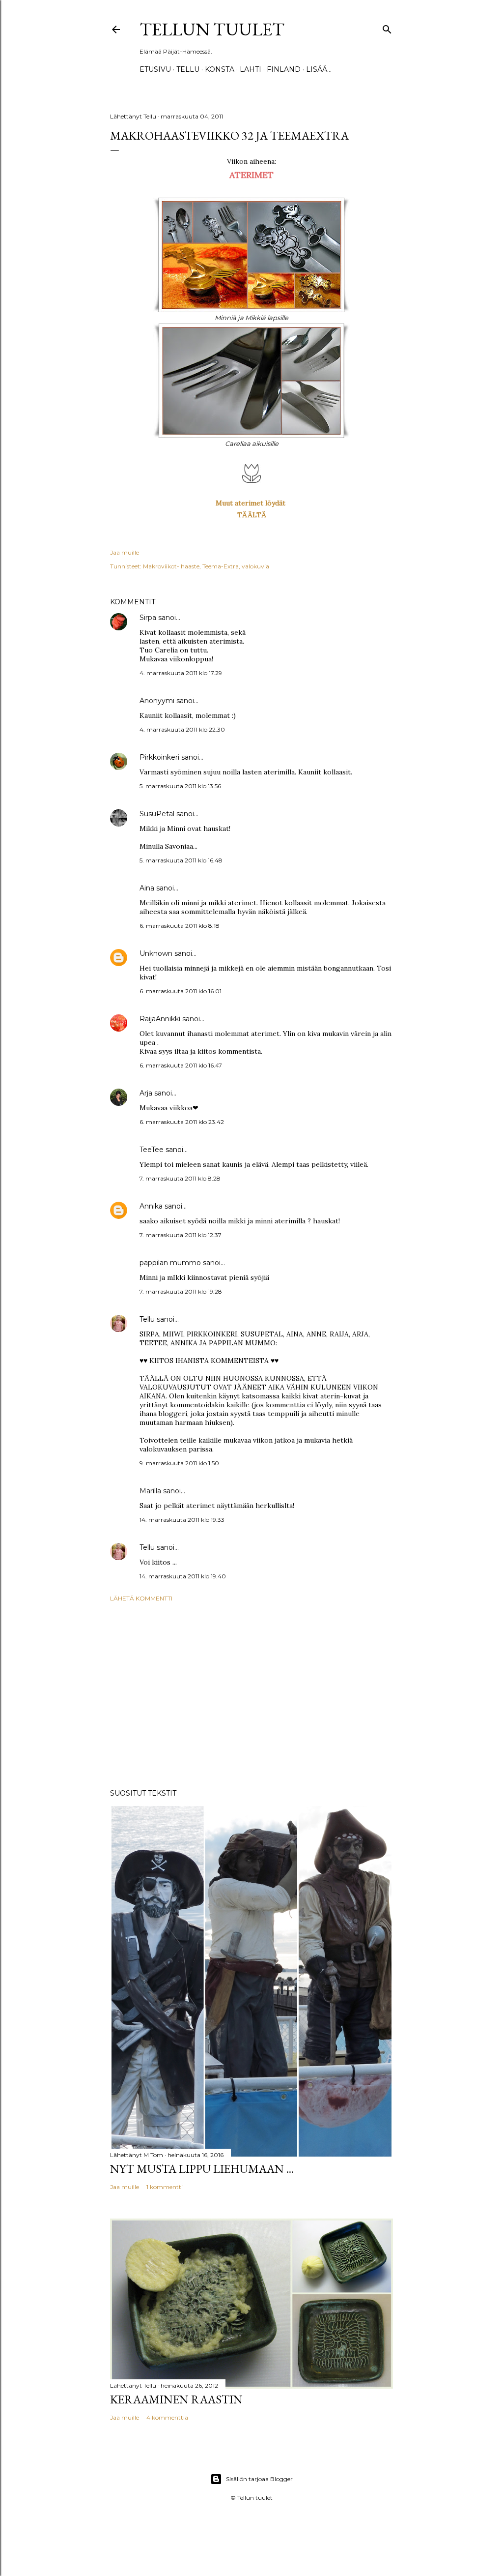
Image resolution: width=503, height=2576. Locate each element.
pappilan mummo (170, 1263)
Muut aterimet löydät (251, 503)
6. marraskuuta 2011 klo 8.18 (180, 926)
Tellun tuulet (212, 29)
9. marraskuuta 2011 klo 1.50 (179, 1463)
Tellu (147, 1319)
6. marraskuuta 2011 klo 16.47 (181, 1065)
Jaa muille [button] (125, 552)
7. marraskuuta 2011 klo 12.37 (181, 1235)
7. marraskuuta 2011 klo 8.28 (180, 1178)
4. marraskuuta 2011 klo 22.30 (182, 729)
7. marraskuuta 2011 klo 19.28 (181, 1291)
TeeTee (152, 1150)
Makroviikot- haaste (171, 566)
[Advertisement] (251, 1695)
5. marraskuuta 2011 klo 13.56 (180, 786)
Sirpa (148, 618)
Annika (151, 1206)
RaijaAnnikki (160, 1019)
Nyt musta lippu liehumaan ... (202, 2169)
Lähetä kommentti (141, 1598)
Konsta (220, 69)
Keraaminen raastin (176, 2399)
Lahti (251, 69)
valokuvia (255, 566)
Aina (147, 888)
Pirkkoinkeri (159, 757)
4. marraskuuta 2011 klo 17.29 (181, 673)
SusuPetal (157, 814)
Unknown (156, 953)
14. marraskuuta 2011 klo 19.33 (182, 1520)
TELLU (188, 69)
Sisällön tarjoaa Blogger (259, 2479)
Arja (146, 1093)
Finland (284, 69)
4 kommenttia (167, 2417)
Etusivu (155, 69)
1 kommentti (165, 2187)
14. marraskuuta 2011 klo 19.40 (183, 1576)
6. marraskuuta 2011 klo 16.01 (181, 991)
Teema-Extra (221, 566)
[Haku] (387, 27)
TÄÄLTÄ (252, 515)
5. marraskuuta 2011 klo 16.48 (181, 860)
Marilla (150, 1491)
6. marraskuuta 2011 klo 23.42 (182, 1122)
